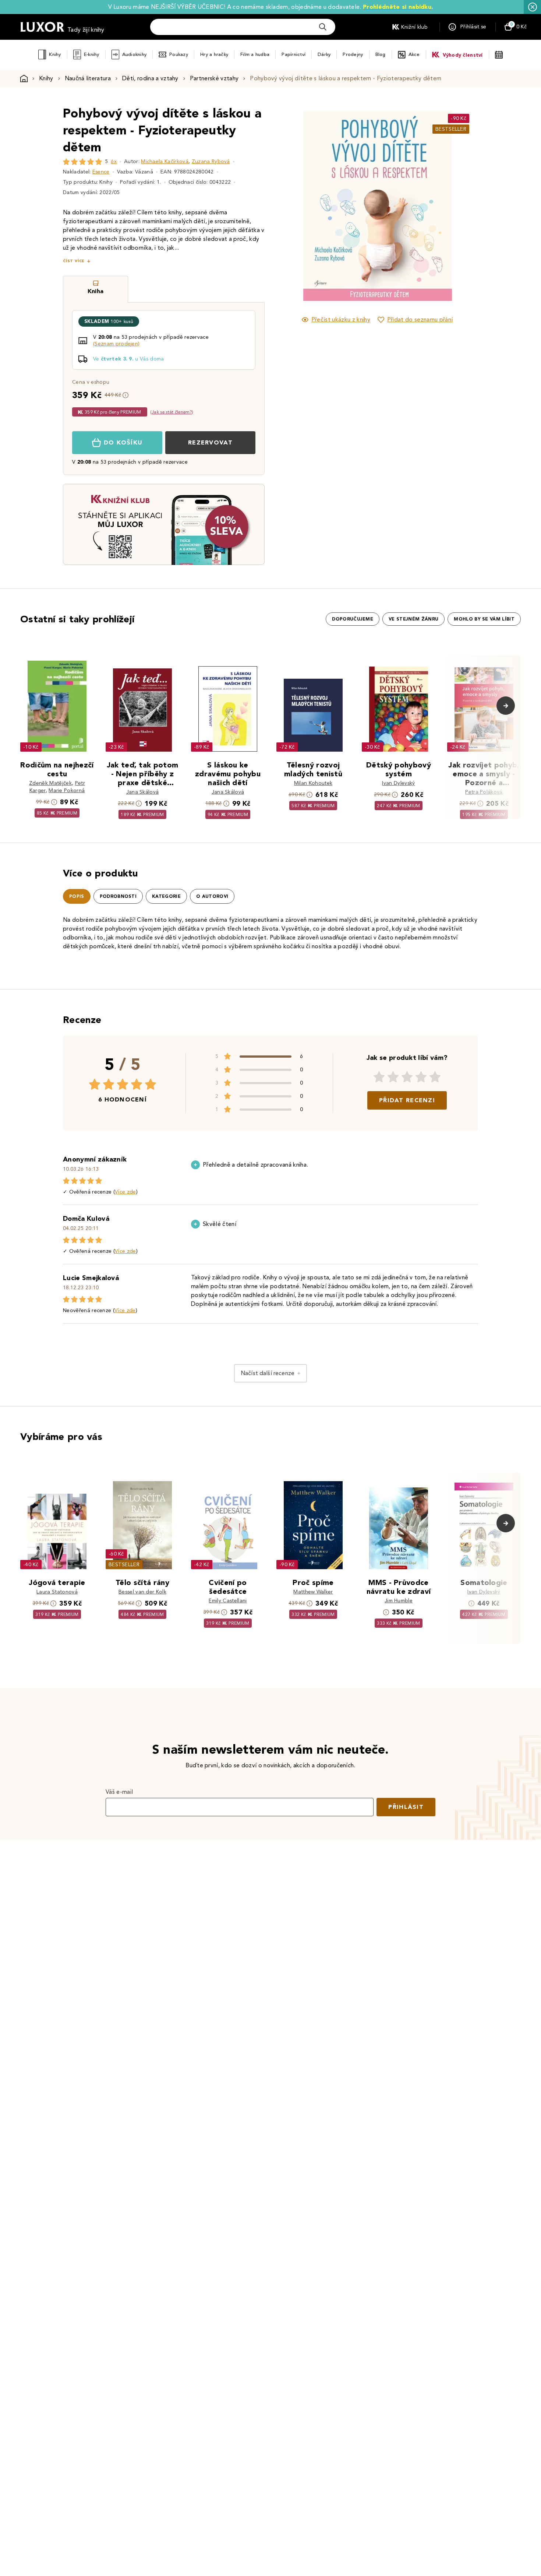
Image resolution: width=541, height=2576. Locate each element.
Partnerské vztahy (214, 78)
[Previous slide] (294, 206)
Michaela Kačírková (165, 161)
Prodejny (353, 54)
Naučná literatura (88, 78)
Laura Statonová (57, 1592)
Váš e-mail (119, 1792)
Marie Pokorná (67, 790)
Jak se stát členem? (172, 412)
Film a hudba (255, 54)
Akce (414, 54)
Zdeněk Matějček (50, 783)
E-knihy (92, 54)
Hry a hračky (214, 54)
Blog (381, 54)
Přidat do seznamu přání (420, 319)
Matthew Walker (313, 1592)
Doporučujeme (353, 619)
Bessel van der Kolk (142, 1592)
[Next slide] (460, 206)
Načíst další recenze (268, 1373)
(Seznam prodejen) (116, 344)
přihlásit (406, 1807)
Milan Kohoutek (313, 783)
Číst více (74, 261)
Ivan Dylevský (398, 783)
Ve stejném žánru (413, 619)
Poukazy (179, 54)
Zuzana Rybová (211, 161)
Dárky (324, 54)
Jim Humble (399, 1601)
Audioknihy (135, 54)
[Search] (323, 27)
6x (114, 161)
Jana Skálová (143, 792)
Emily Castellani (228, 1601)
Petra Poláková (484, 792)
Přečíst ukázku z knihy (341, 319)
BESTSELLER (451, 129)
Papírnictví (294, 54)
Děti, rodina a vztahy (150, 78)
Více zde (125, 1192)
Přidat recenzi (407, 1100)
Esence (101, 172)
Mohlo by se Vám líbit (484, 619)
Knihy (55, 54)
